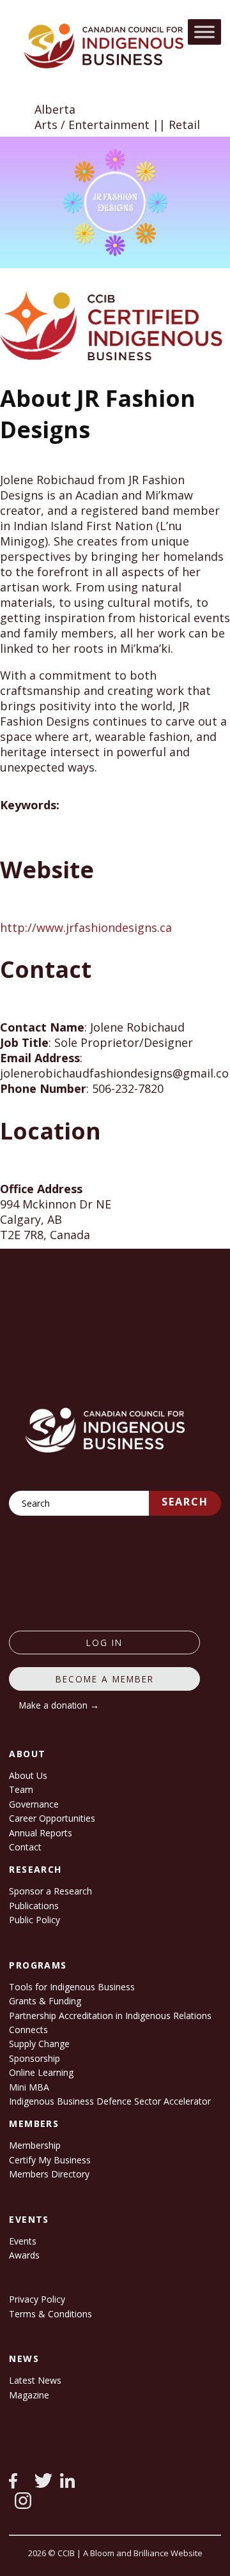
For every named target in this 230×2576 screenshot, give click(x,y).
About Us (28, 1775)
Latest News (35, 2380)
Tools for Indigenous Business (72, 1987)
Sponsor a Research (50, 1891)
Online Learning (41, 2072)
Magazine (29, 2395)
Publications (34, 1906)
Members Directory (49, 2174)
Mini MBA (29, 2087)
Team (21, 1789)
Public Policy (34, 1920)
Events (23, 2241)
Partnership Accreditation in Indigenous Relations (110, 2016)
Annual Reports (41, 1833)
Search (185, 1502)
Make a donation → (59, 1705)
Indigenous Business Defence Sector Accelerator (110, 2101)
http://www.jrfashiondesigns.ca (86, 927)
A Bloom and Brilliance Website (143, 2553)
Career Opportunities (52, 1818)
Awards (24, 2255)
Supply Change (39, 2044)
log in (104, 1642)
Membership (35, 2145)
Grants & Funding (45, 2001)
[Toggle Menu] (204, 32)
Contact (25, 1847)
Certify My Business (50, 2160)
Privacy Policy (37, 2299)
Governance (34, 1804)
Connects (28, 2030)
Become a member (105, 1679)
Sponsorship (34, 2058)
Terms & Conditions (50, 2314)
